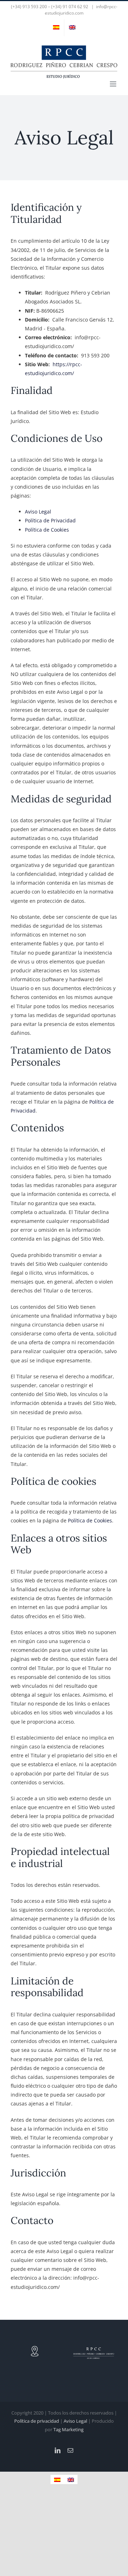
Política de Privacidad (50, 520)
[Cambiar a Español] (57, 2479)
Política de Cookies (47, 530)
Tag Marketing (68, 2429)
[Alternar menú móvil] (114, 84)
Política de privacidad (37, 2421)
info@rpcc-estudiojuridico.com (81, 10)
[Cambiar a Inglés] (72, 28)
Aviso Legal (38, 512)
